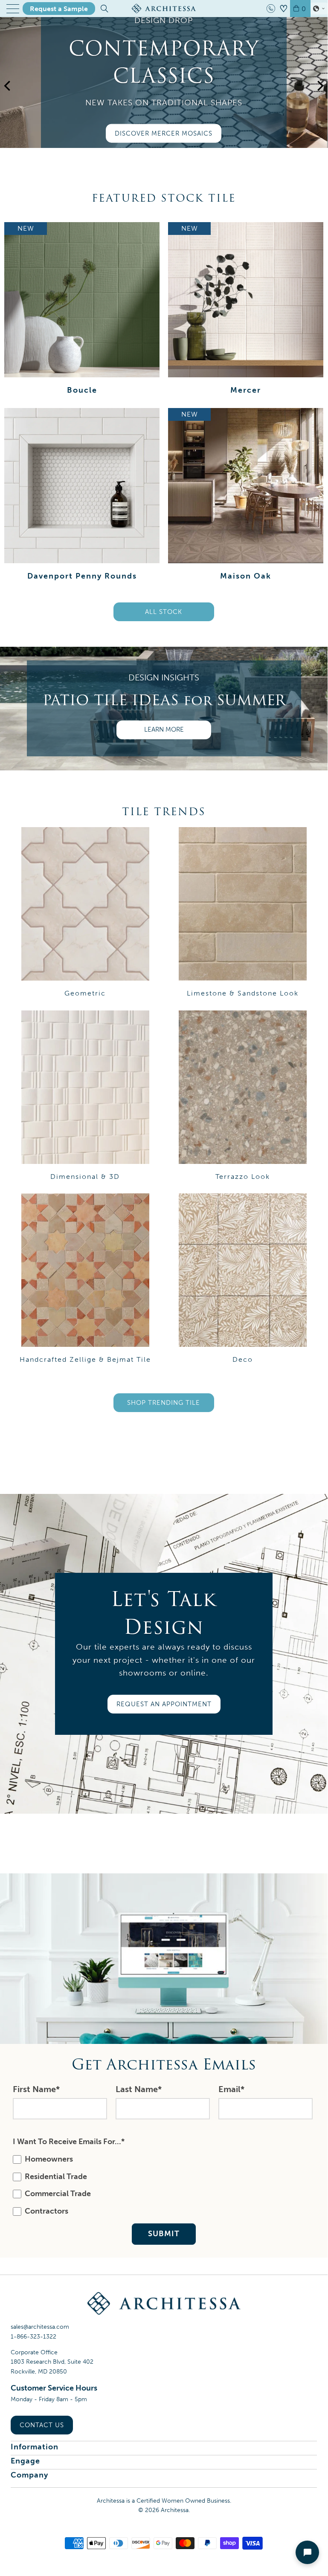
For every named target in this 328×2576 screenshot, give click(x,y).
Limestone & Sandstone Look (242, 912)
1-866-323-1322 (33, 2337)
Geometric (85, 912)
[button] (319, 9)
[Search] (104, 9)
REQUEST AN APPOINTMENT (164, 1704)
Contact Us (42, 2425)
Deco (242, 1278)
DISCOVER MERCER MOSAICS (164, 133)
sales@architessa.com (40, 2327)
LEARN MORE (164, 729)
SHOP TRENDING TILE (164, 1403)
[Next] (319, 95)
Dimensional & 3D (85, 1096)
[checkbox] (162, 2185)
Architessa (175, 2510)
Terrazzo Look (242, 1096)
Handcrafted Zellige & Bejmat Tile (85, 1278)
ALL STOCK (164, 612)
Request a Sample (59, 9)
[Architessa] (164, 9)
